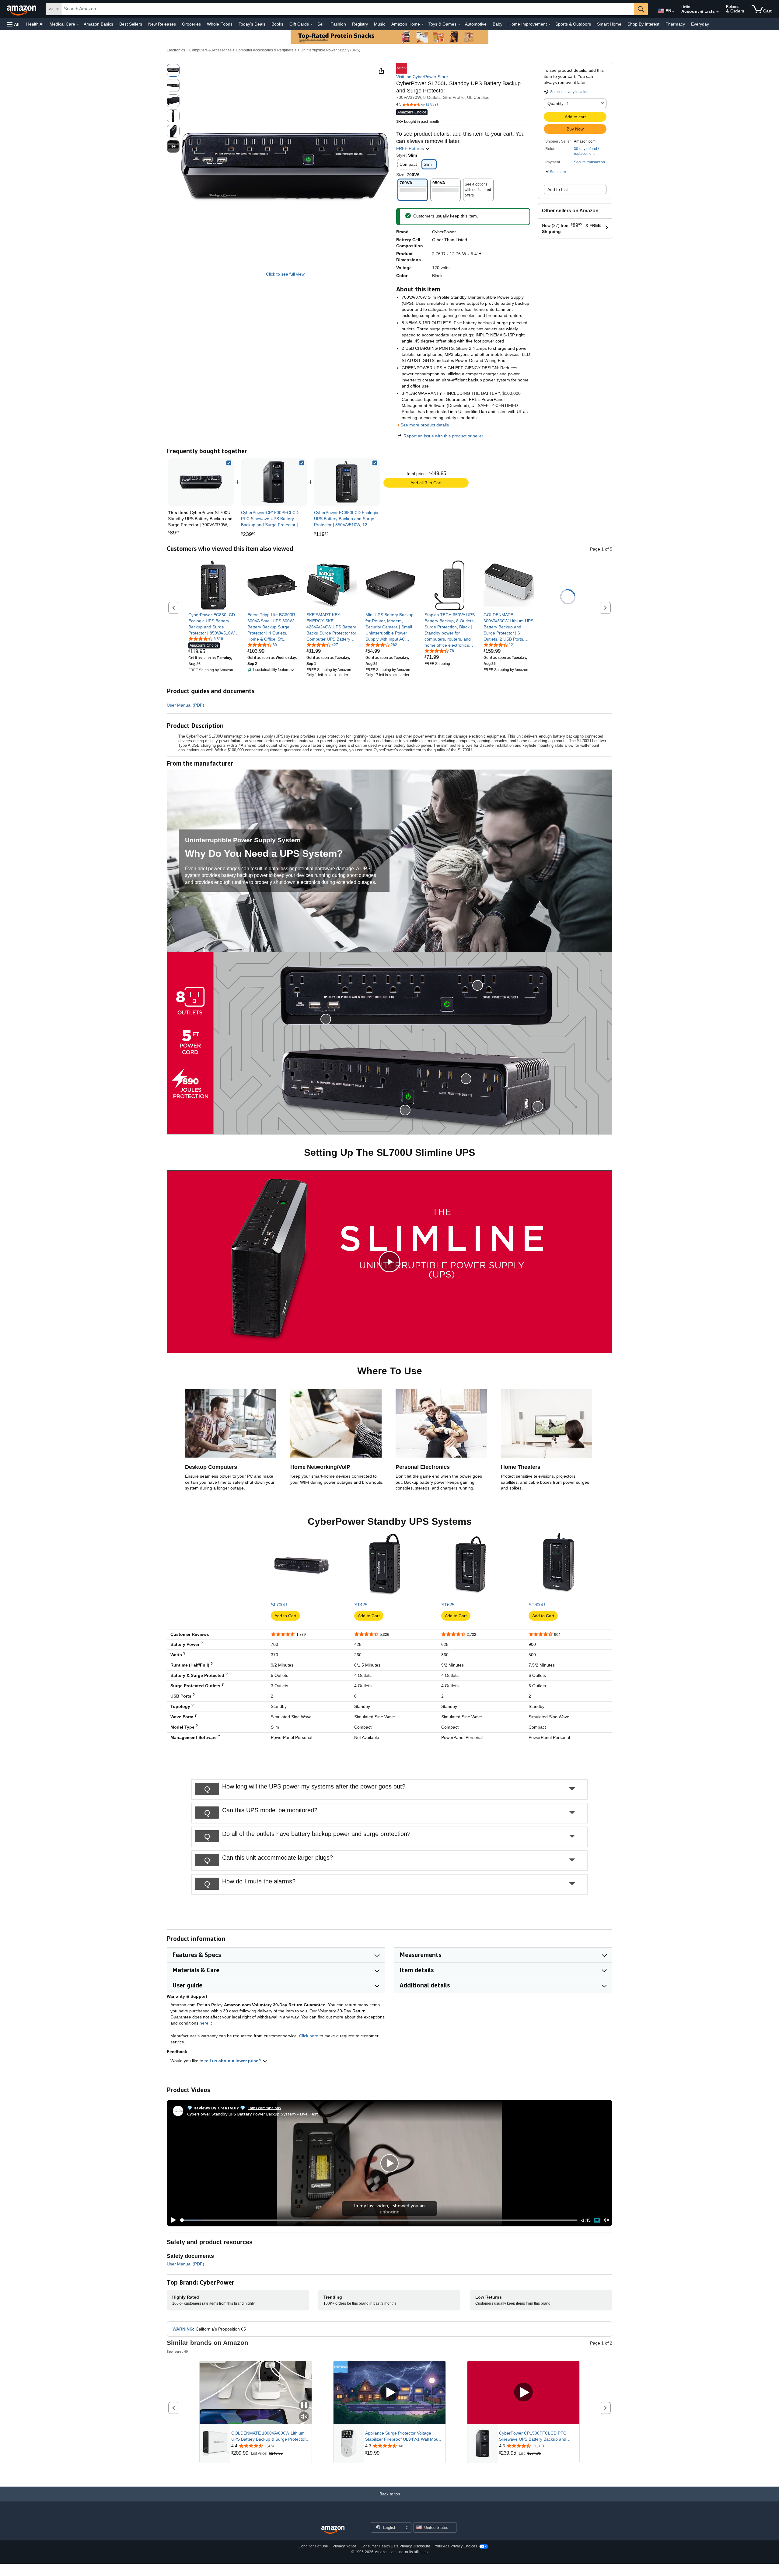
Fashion (338, 24)
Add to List (558, 189)
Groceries (191, 24)
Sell (321, 24)
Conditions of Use (313, 2546)
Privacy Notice (344, 2546)
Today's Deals (252, 24)
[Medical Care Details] (78, 24)
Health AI (35, 24)
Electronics (176, 50)
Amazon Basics (98, 24)
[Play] (172, 2220)
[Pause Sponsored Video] (304, 2406)
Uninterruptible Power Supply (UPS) (330, 50)
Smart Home (609, 24)
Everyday (700, 24)
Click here (309, 2036)
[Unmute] (606, 2220)
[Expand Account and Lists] (718, 12)
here (204, 2023)
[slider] (379, 2220)
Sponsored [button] (175, 2351)
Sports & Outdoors (573, 24)
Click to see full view (285, 274)
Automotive (476, 24)
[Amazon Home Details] (423, 24)
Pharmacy (675, 24)
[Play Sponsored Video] (389, 2393)
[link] (274, 482)
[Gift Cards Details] (312, 24)
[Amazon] (22, 9)
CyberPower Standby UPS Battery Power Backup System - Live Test (253, 2114)
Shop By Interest (643, 24)
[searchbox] (348, 9)
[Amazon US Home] (333, 2530)
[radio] (173, 70)
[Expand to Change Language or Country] (673, 12)
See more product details (425, 425)
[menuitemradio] (597, 2220)
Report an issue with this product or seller (443, 436)
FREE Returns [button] (411, 148)
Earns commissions (264, 2108)
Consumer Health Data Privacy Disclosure (395, 2546)
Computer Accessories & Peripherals (266, 50)
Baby (498, 24)
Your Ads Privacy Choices (456, 2546)
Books (277, 24)
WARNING (183, 2329)
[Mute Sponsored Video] (304, 2417)
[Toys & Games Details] (459, 24)
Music (380, 24)
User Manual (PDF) (185, 705)
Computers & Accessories (210, 50)
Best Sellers (131, 24)
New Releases (162, 24)
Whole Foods (220, 24)
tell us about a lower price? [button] (233, 2061)
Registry (360, 24)
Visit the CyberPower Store (422, 77)
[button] (13, 24)
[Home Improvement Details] (550, 24)
